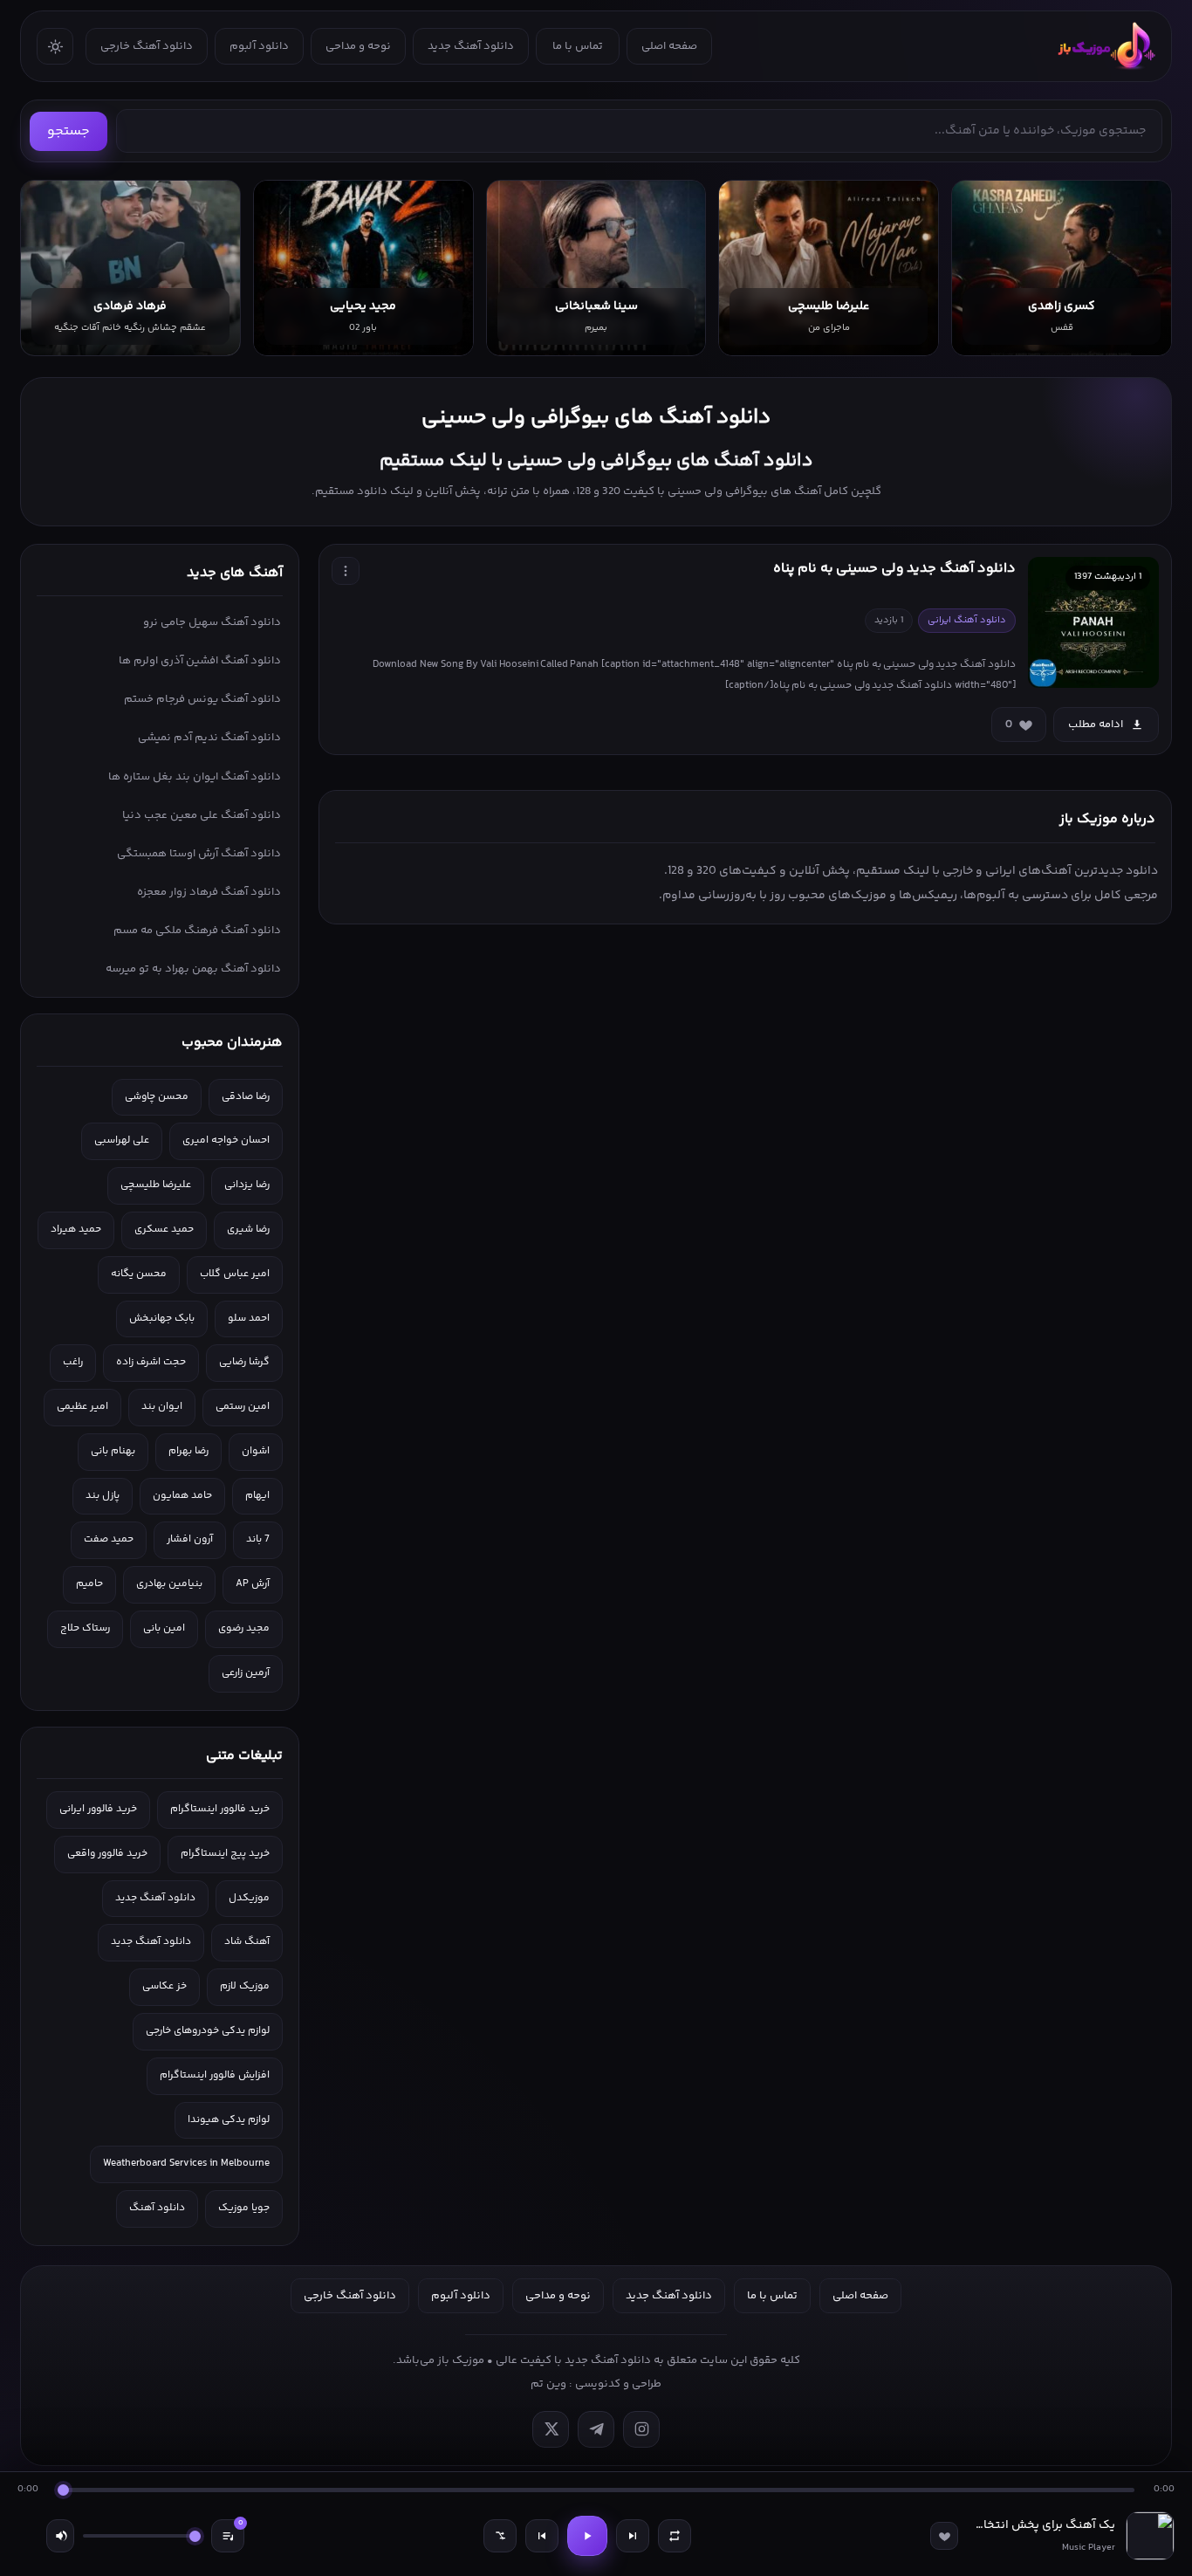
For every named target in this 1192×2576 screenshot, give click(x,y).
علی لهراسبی (122, 1140)
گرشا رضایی (244, 1362)
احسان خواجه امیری (226, 1140)
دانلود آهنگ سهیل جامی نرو (212, 622)
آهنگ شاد (247, 1942)
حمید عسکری (164, 1230)
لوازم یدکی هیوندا (229, 2120)
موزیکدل (249, 1898)
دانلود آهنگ (157, 2208)
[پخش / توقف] (587, 2536)
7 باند (258, 1539)
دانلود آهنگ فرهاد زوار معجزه (209, 892)
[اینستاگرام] (641, 2429)
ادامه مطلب (1096, 725)
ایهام (257, 1496)
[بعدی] (633, 2536)
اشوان (256, 1451)
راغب (73, 1362)
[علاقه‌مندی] (944, 2536)
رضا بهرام (188, 1451)
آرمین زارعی (246, 1673)
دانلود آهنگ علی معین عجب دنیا (202, 815)
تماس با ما (578, 46)
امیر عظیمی (82, 1407)
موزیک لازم (245, 1986)
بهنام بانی (113, 1451)
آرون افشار (190, 1539)
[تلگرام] (596, 2429)
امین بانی (164, 1628)
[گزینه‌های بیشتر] (346, 571)
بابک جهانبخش (162, 1319)
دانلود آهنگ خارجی (147, 46)
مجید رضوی (244, 1628)
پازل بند (103, 1496)
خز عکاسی (164, 1986)
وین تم (548, 2384)
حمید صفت (109, 1539)
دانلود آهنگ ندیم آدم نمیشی (209, 738)
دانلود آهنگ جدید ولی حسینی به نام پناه (894, 569)
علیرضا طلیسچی (156, 1185)
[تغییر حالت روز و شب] (55, 46)
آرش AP (253, 1584)
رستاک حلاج (85, 1628)
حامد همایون (182, 1496)
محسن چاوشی (157, 1097)
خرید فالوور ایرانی (98, 1809)
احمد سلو (249, 1319)
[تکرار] (675, 2536)
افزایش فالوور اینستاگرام (215, 2075)
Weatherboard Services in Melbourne (186, 2164)
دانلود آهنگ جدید (471, 46)
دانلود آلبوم (259, 46)
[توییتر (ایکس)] (551, 2429)
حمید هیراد (76, 1230)
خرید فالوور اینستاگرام (220, 1809)
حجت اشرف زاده (151, 1362)
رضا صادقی (246, 1097)
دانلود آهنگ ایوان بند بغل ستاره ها (195, 777)
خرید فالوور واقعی (107, 1854)
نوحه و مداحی (358, 46)
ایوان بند (162, 1407)
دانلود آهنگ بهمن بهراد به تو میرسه (193, 969)
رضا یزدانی (247, 1185)
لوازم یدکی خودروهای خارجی (208, 2031)
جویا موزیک (244, 2208)
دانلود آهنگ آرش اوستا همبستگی (199, 854)
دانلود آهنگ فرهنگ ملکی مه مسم (197, 931)
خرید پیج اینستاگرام (225, 1854)
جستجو (69, 131)
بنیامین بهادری (169, 1584)
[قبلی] (542, 2536)
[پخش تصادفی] (500, 2536)
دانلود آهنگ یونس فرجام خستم (202, 699)
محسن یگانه (139, 1274)
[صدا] (60, 2536)
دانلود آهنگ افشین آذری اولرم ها (200, 661)
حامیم (89, 1584)
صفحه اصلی (669, 46)
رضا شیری (248, 1230)
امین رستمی (243, 1407)
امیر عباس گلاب (235, 1274)
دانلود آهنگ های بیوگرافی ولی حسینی (596, 418)
